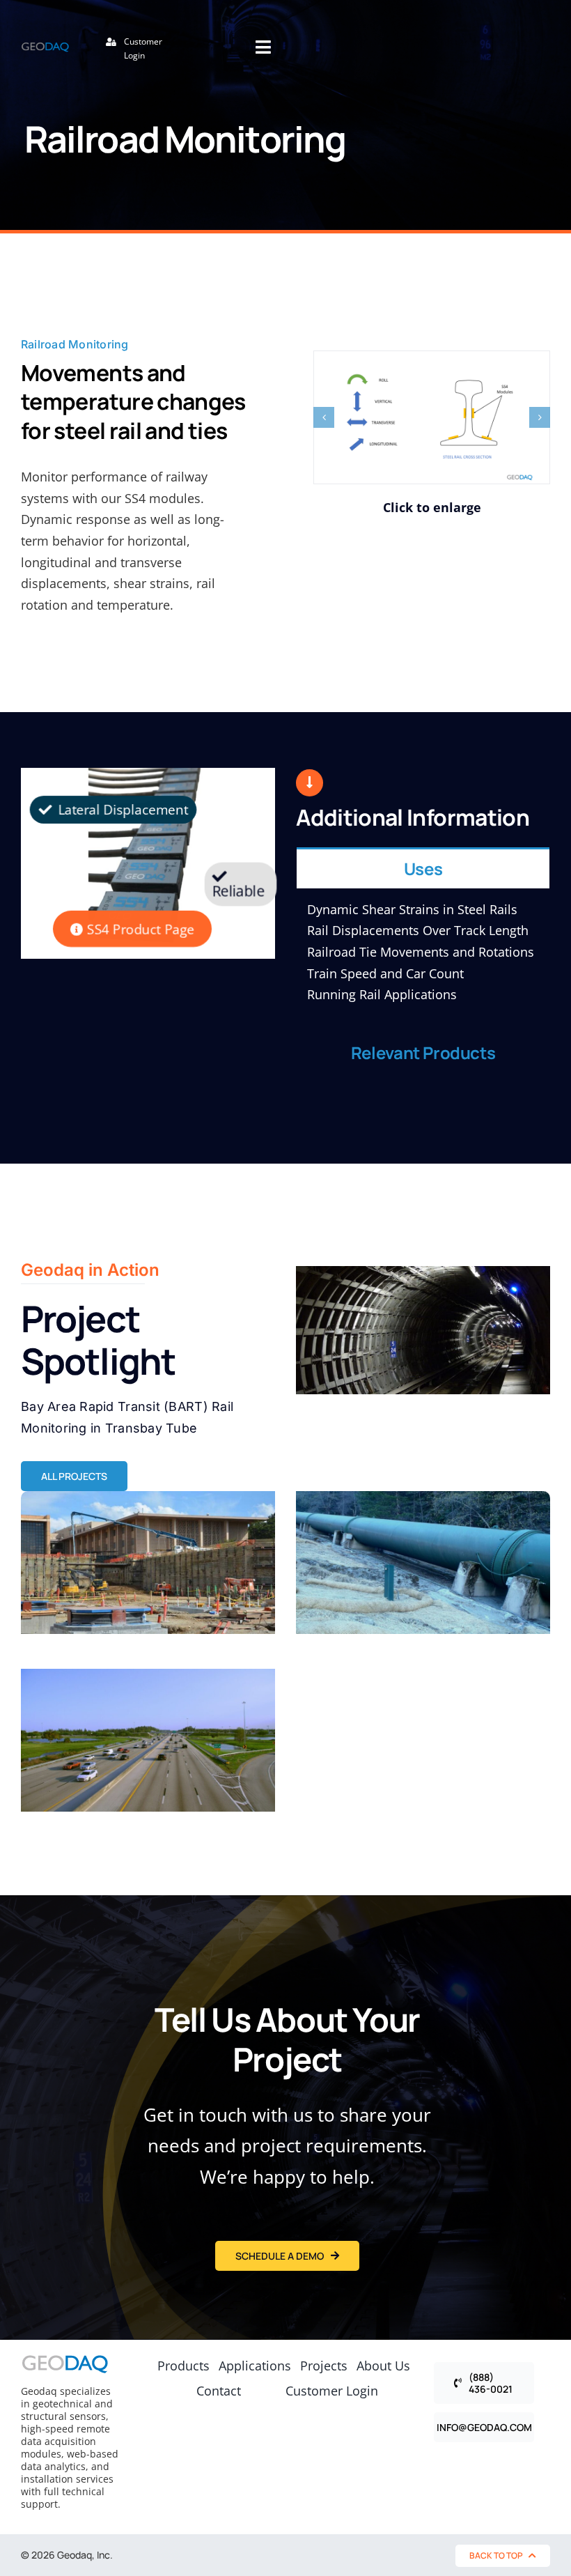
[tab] (423, 868)
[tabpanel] (423, 959)
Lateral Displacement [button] (121, 810)
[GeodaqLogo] (45, 48)
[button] (324, 417)
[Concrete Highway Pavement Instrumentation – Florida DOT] (148, 1740)
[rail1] (432, 417)
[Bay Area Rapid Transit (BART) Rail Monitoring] (423, 1330)
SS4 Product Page (139, 929)
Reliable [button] (238, 891)
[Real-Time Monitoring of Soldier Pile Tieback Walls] (148, 1563)
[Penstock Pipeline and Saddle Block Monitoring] (423, 1563)
